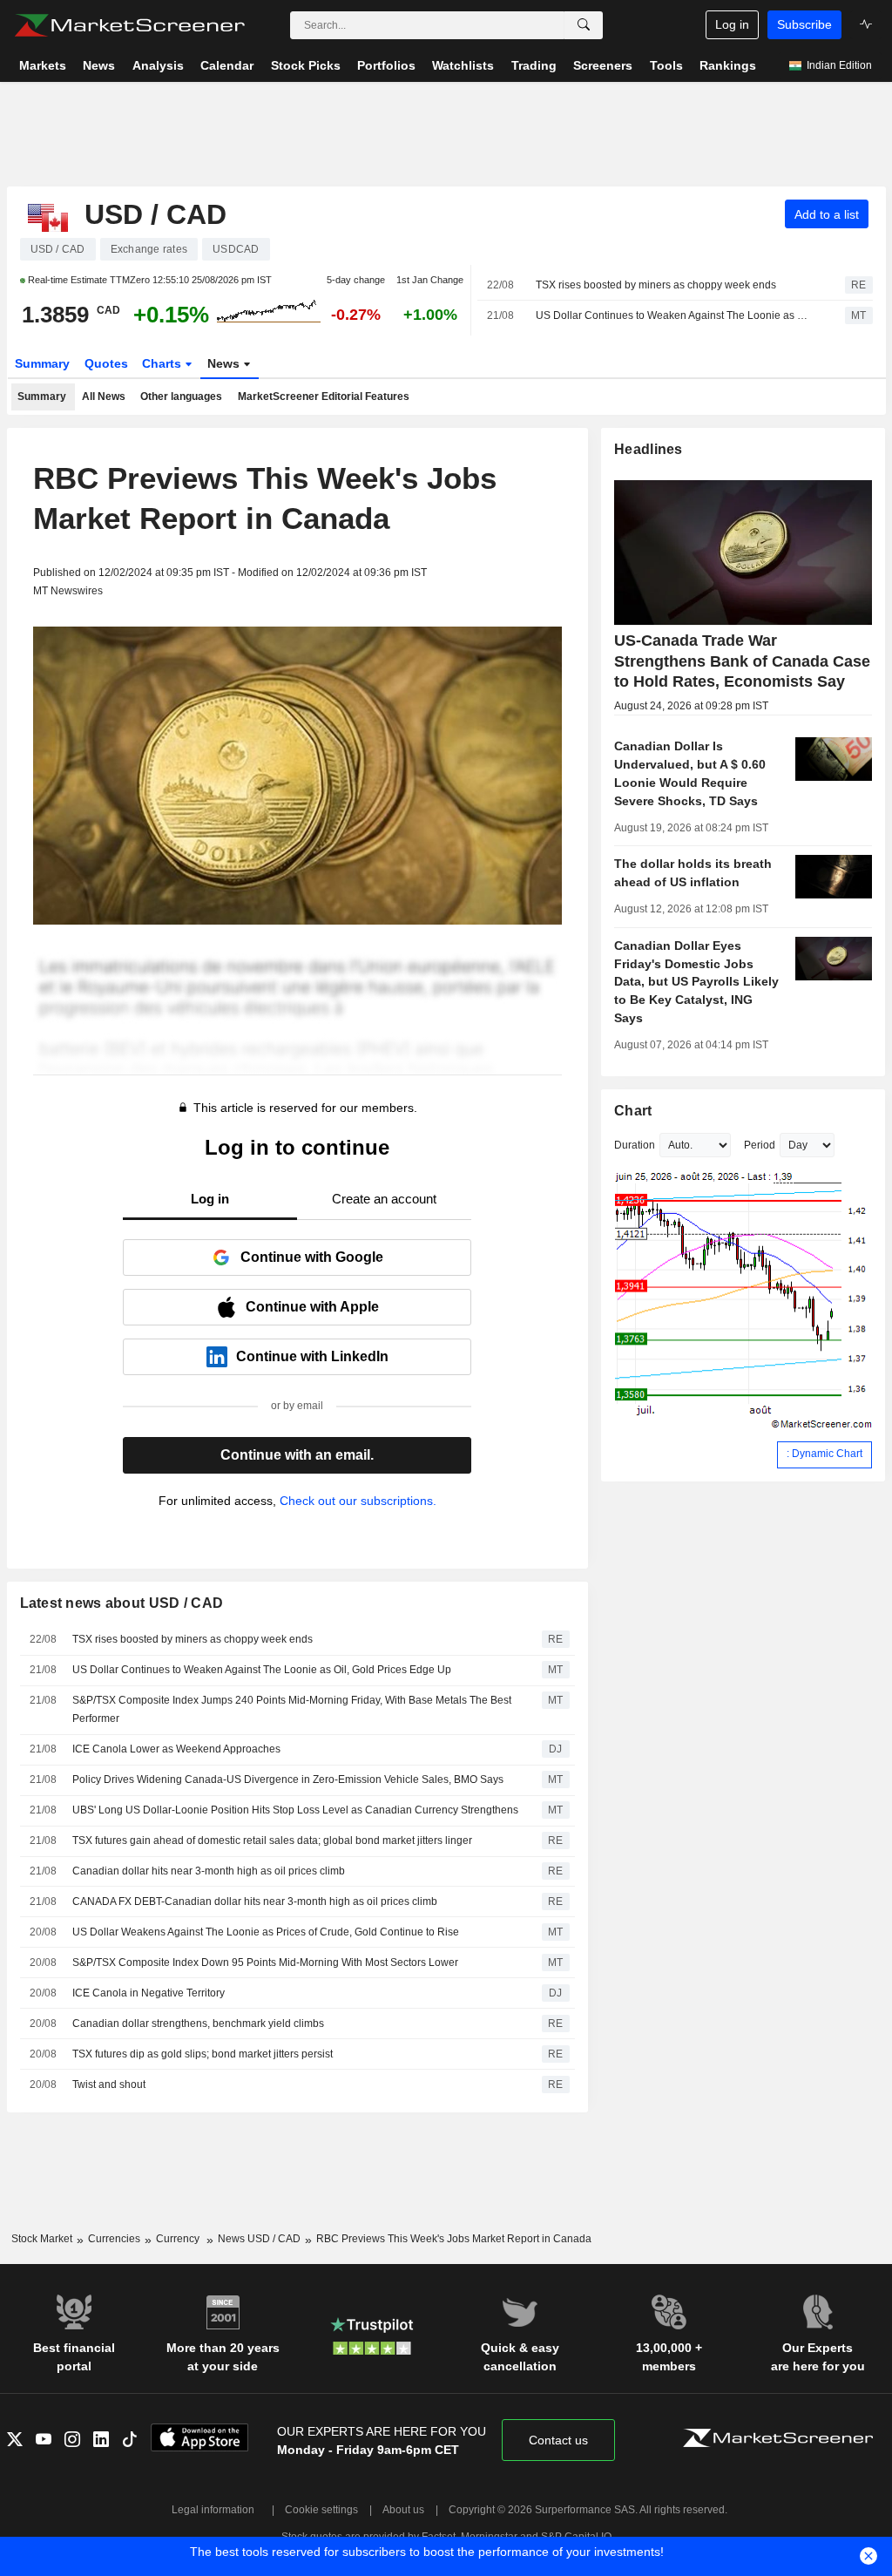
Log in (732, 24)
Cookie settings (321, 2510)
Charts (163, 363)
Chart (633, 1111)
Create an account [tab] (384, 1199)
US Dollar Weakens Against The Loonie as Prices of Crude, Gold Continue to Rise (266, 1932)
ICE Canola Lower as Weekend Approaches (176, 1749)
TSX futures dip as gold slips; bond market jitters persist (203, 2054)
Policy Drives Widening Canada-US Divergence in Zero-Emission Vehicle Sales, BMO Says (288, 1779)
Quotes (106, 363)
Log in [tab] (210, 1199)
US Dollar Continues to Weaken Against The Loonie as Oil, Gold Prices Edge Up (675, 315)
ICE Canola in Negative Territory (149, 1993)
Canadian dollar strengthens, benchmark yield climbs (198, 2024)
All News (104, 397)
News (225, 363)
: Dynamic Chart (824, 1454)
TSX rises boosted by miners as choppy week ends (656, 285)
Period (760, 1145)
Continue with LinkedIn (312, 1356)
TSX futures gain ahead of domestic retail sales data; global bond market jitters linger (272, 1840)
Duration (635, 1145)
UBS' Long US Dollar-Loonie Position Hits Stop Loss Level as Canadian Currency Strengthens (295, 1810)
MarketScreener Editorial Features (324, 397)
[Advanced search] (584, 25)
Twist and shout (109, 2085)
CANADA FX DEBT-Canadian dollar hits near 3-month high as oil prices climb (255, 1901)
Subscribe (804, 24)
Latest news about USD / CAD (122, 1603)
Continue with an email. (297, 1455)
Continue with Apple (312, 1307)
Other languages (181, 397)
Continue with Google (312, 1257)
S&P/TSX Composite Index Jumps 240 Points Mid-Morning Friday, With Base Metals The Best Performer (292, 1709)
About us (403, 2510)
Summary (42, 363)
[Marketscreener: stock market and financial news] (129, 25)
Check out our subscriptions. (358, 1501)
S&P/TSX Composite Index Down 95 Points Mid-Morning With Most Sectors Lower (265, 1963)
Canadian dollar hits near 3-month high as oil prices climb (209, 1871)
